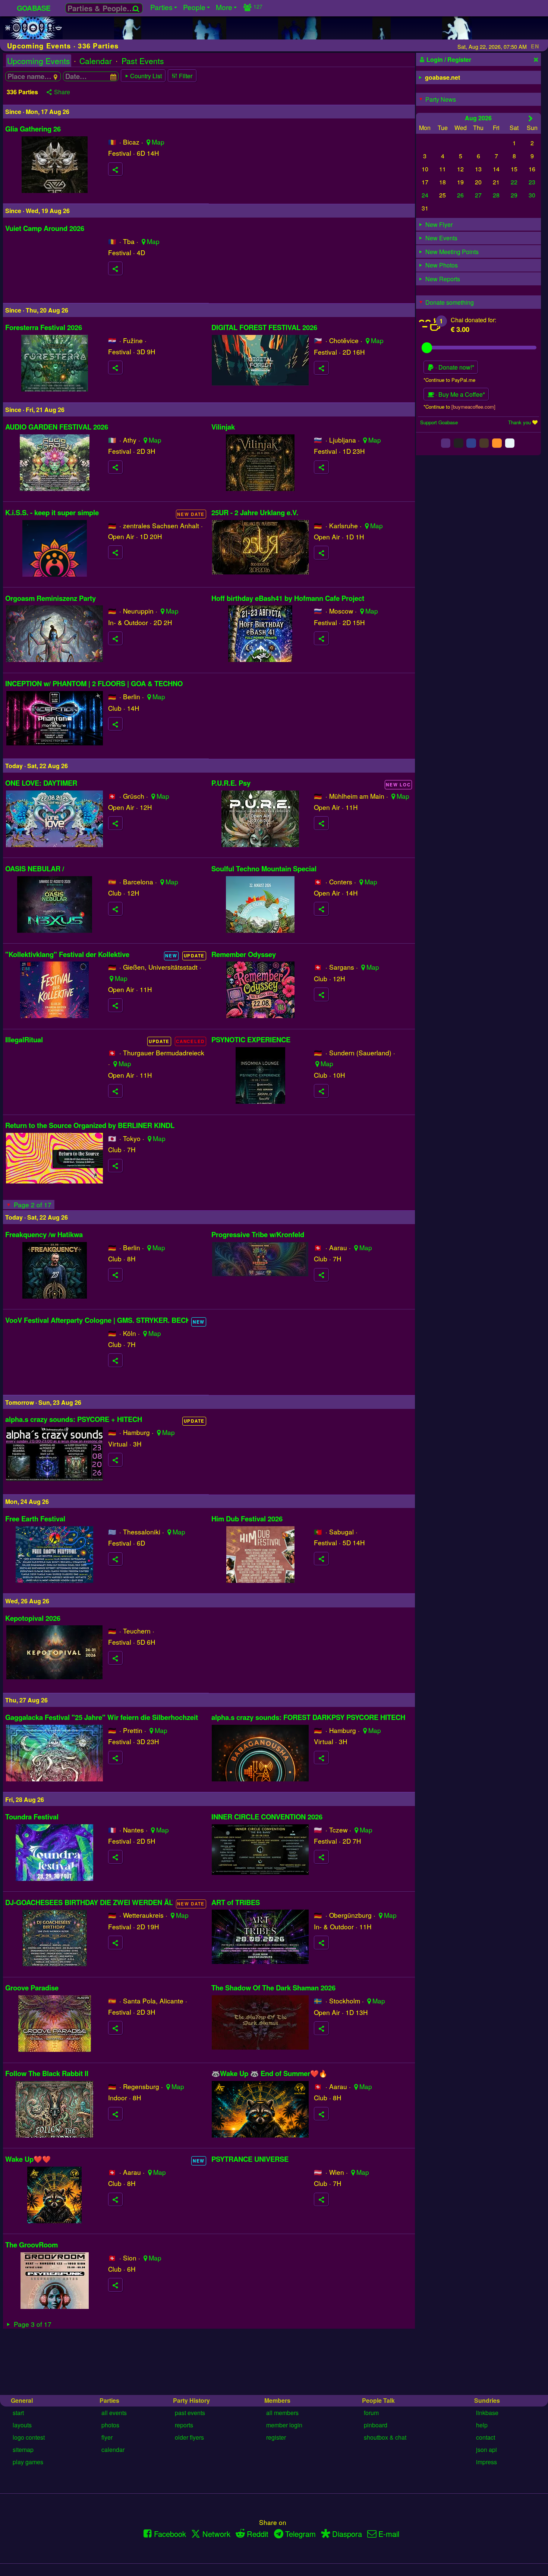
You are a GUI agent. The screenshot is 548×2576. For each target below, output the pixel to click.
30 (532, 195)
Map (158, 142)
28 (496, 195)
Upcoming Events (39, 61)
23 (532, 182)
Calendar (96, 61)
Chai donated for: (473, 320)
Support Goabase (439, 422)
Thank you (519, 422)
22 (514, 182)
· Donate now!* (454, 367)
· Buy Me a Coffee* (459, 394)
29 (514, 195)
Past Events (143, 61)
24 (425, 195)
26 (460, 195)
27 (478, 195)
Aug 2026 (478, 118)
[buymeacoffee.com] (473, 407)
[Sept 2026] (531, 118)
